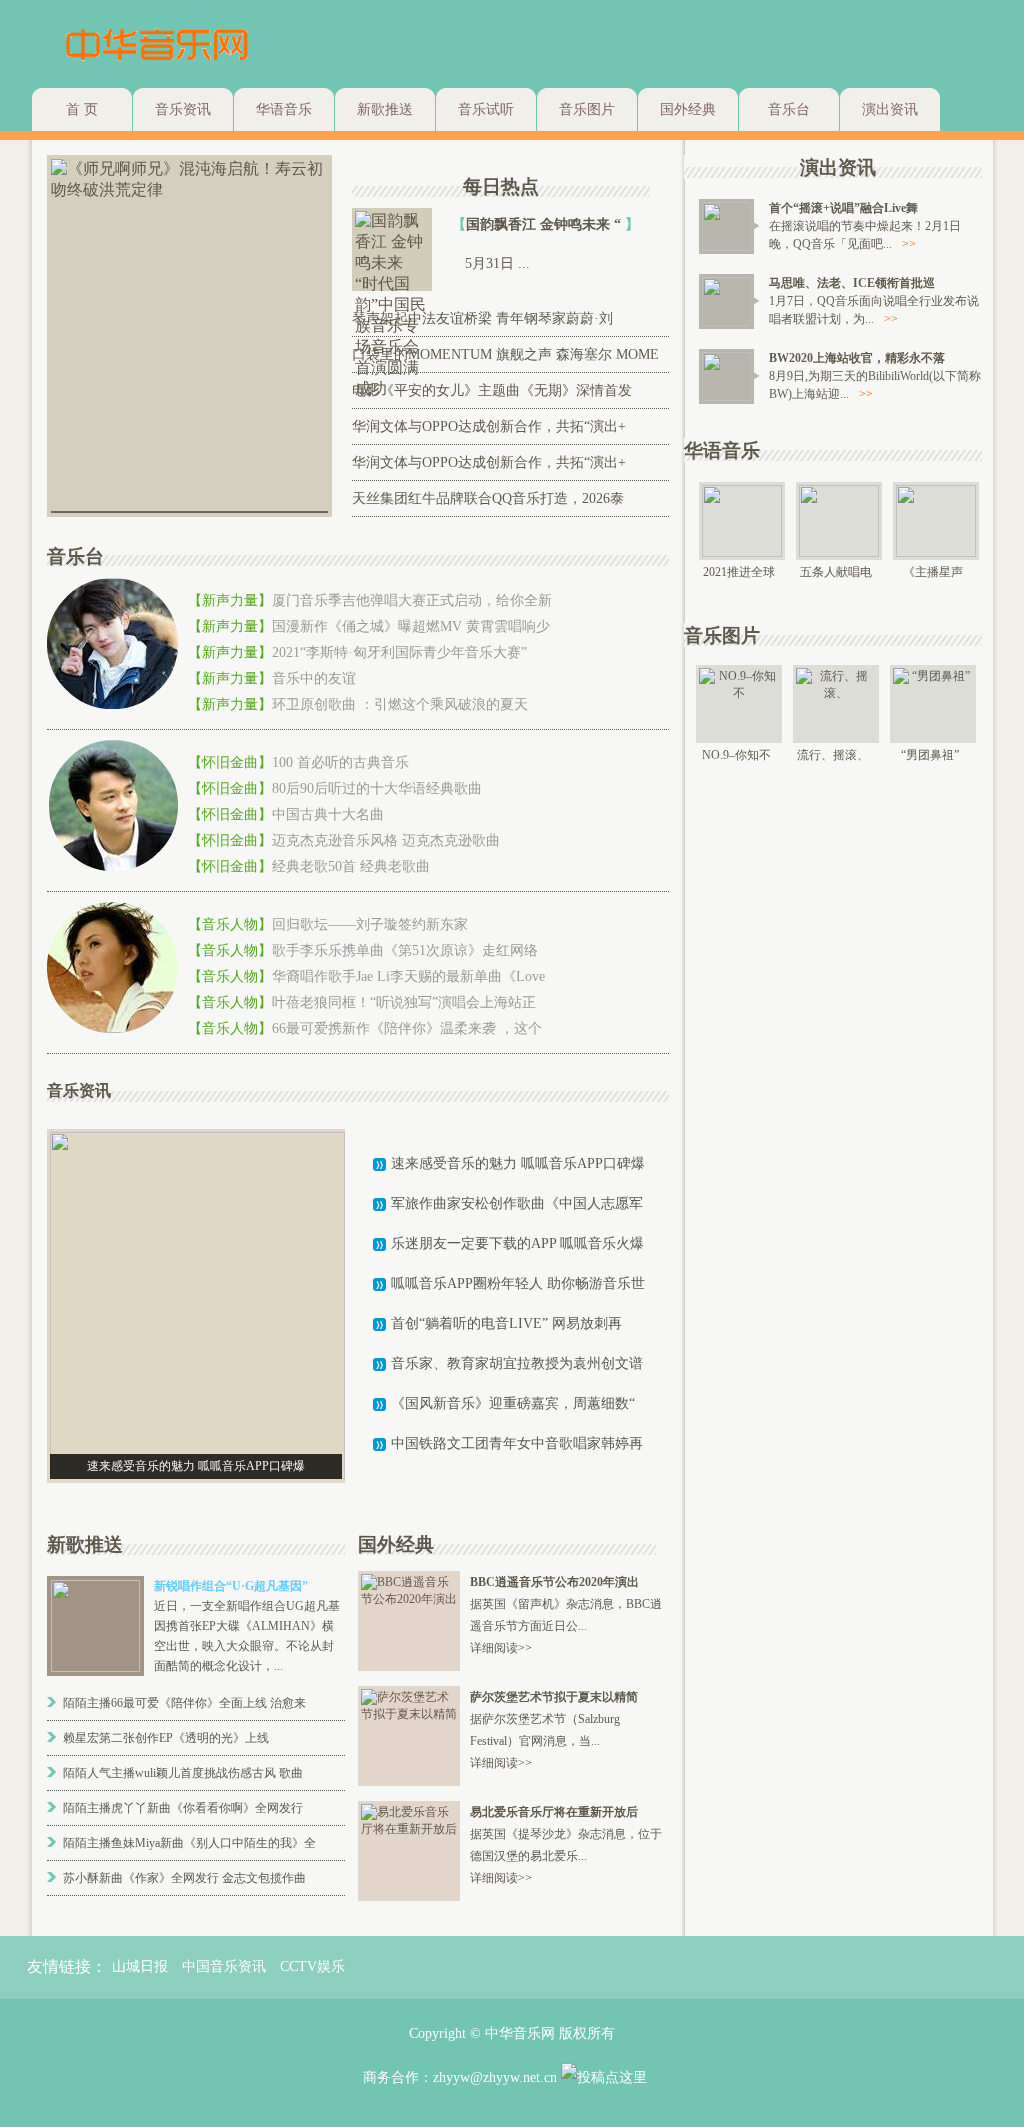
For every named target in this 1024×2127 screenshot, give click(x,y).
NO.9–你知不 (736, 755)
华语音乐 (284, 109)
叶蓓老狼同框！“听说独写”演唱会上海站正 (404, 1002)
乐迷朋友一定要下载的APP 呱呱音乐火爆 (517, 1243)
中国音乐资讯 (224, 1966)
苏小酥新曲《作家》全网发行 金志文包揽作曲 (184, 1878)
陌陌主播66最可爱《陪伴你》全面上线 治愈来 (184, 1703)
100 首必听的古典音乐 (340, 762)
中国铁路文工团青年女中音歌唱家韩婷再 (517, 1443)
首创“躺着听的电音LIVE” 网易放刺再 (506, 1323)
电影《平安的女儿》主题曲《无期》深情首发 (492, 390)
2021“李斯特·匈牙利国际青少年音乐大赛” (399, 652)
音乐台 (789, 109)
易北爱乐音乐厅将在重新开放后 (554, 1812)
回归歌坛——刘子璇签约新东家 (370, 924)
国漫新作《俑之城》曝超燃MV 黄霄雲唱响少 (411, 626)
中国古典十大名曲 (328, 814)
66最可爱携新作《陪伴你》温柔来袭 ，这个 (407, 1028)
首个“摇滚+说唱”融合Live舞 (843, 208)
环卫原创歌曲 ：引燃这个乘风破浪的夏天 (400, 704)
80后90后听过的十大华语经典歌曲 (377, 788)
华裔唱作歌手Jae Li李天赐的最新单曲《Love (408, 976)
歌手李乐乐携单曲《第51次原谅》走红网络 (405, 950)
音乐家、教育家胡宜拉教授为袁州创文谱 (517, 1363)
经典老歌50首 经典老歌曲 (351, 866)
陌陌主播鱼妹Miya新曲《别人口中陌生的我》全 (189, 1843)
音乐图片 (587, 109)
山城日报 (140, 1966)
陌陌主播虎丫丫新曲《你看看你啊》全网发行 (183, 1808)
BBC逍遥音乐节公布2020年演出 (554, 1582)
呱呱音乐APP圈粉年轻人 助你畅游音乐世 (518, 1283)
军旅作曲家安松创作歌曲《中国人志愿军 (517, 1203)
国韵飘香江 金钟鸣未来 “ (545, 224)
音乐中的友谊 (314, 678)
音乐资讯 (183, 109)
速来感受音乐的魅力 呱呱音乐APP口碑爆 (518, 1163)
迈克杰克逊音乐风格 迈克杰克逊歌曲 (386, 840)
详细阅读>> (501, 1648)
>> (909, 244)
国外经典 (688, 109)
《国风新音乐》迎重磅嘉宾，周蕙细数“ (513, 1403)
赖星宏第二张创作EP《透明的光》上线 (166, 1738)
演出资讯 (890, 109)
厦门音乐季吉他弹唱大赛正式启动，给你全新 (412, 600)
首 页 (82, 109)
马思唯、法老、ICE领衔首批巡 (852, 283)
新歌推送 (385, 109)
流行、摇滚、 (833, 755)
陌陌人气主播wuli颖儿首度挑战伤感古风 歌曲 (183, 1773)
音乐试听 (486, 109)
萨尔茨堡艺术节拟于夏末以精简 (554, 1697)
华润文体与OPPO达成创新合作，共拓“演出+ (489, 426)
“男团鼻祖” (930, 755)
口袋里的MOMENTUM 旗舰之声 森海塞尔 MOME (505, 354)
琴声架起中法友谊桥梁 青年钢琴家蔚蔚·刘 (482, 318)
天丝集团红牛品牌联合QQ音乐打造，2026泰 (488, 498)
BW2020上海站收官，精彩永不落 (857, 358)
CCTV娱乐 (312, 1966)
